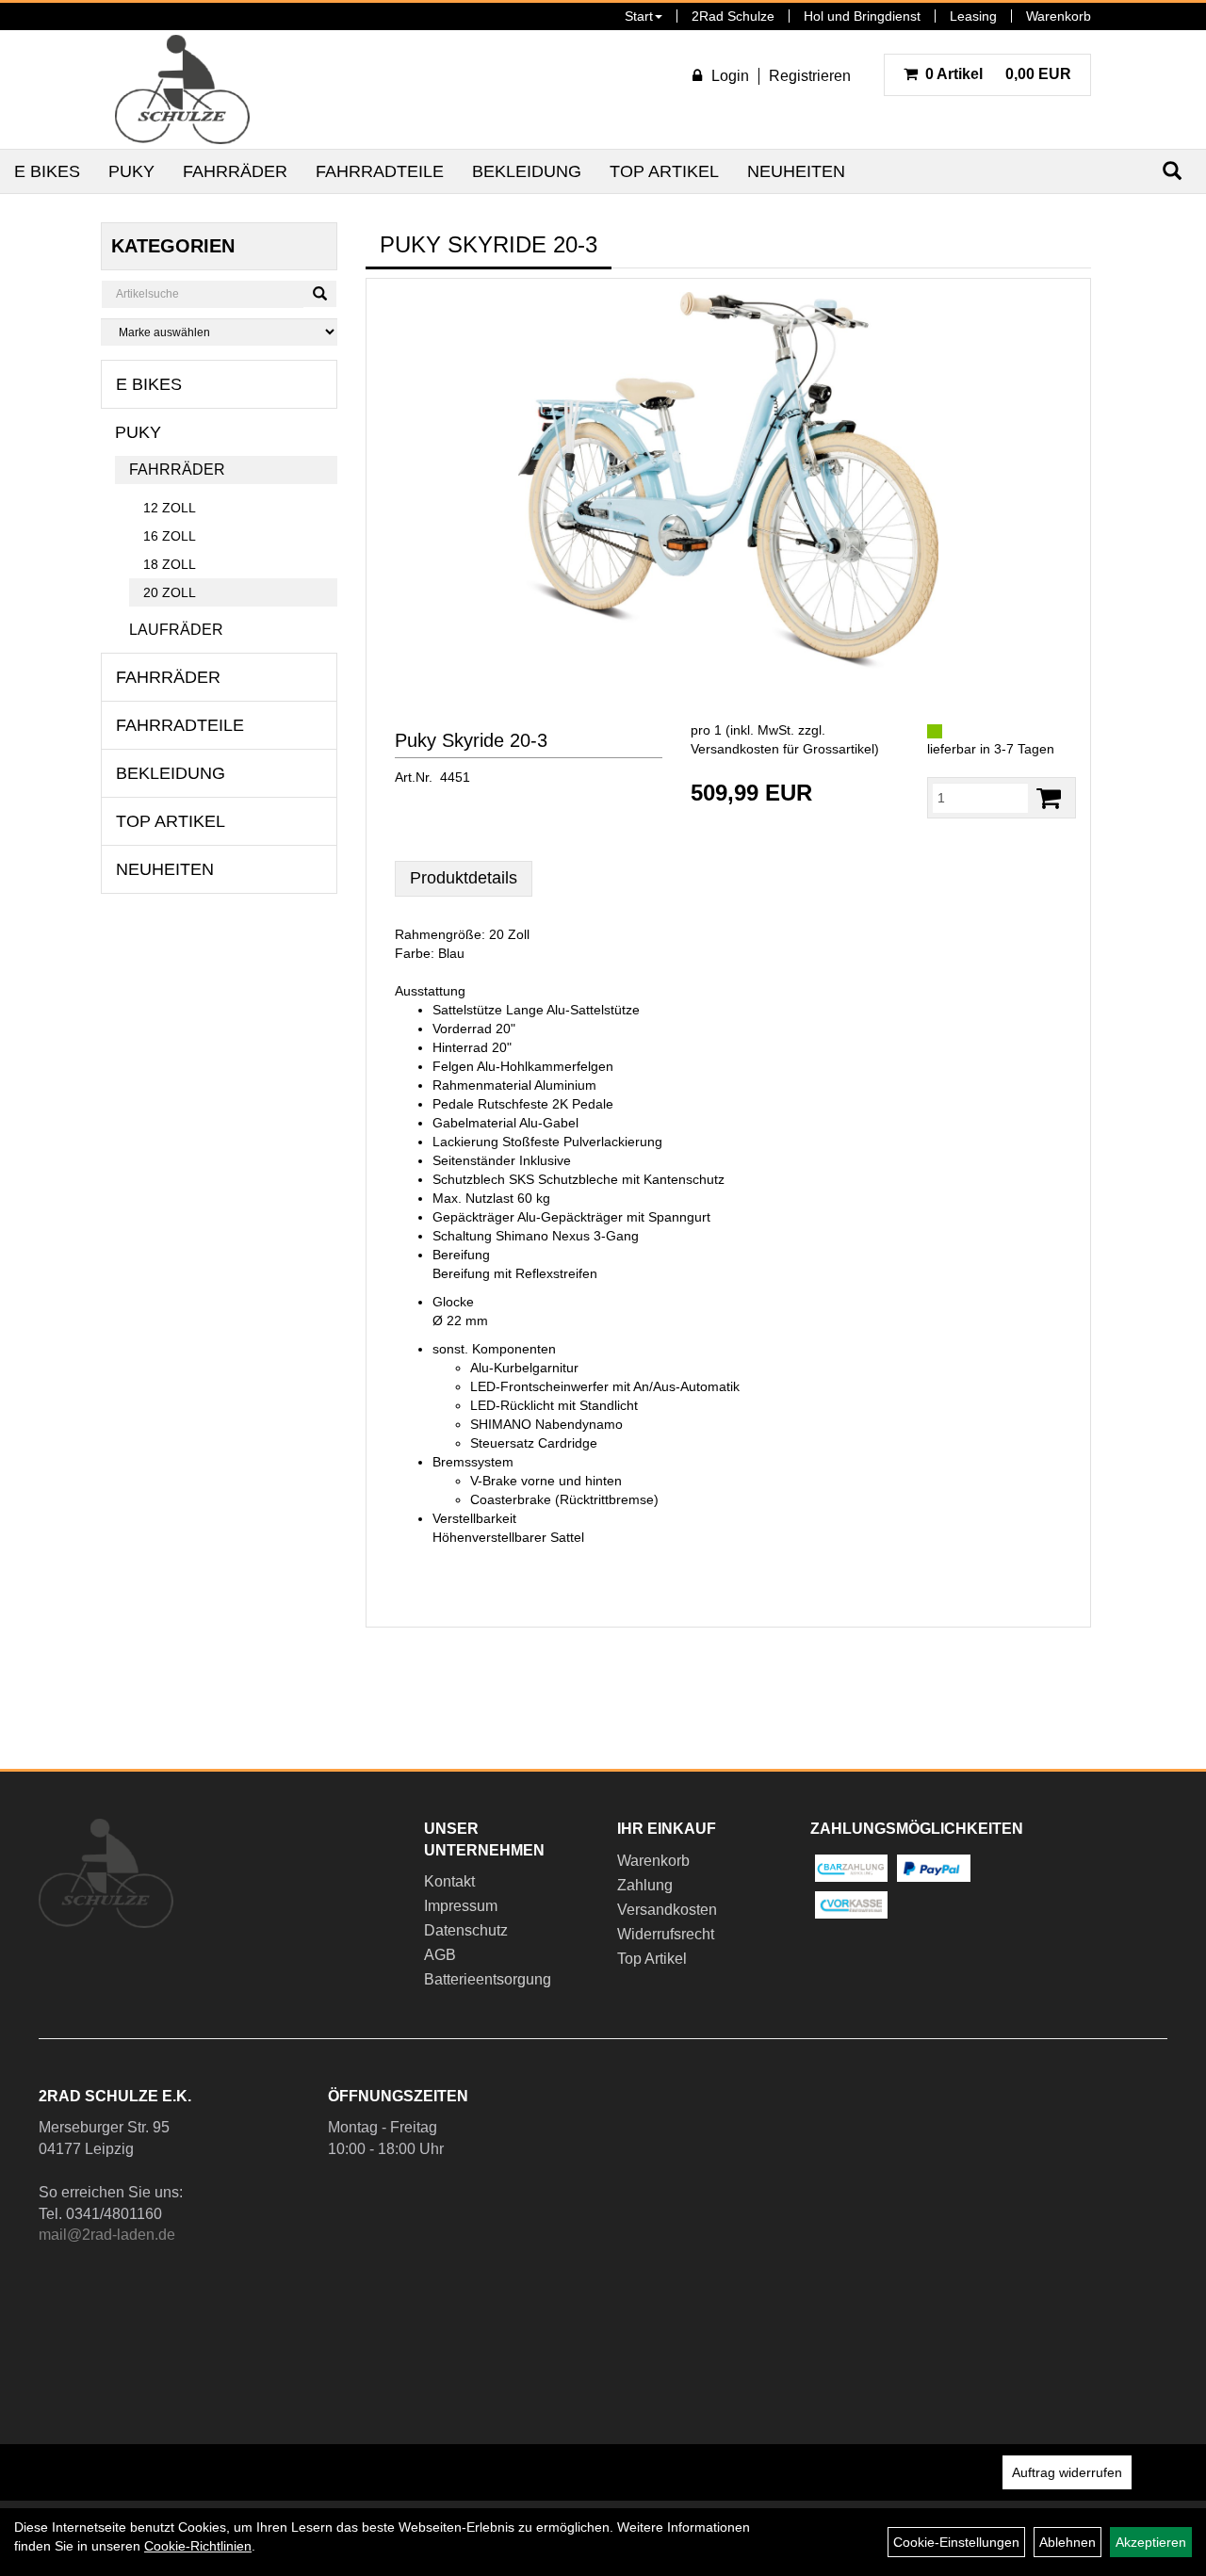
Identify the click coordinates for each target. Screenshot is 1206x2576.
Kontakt (449, 1881)
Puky (131, 171)
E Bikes (47, 171)
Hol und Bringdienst (862, 16)
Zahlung (645, 1885)
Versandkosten (667, 1910)
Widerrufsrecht (666, 1934)
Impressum (461, 1906)
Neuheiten (796, 171)
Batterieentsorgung (488, 1979)
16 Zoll (170, 536)
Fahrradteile (380, 171)
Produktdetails (464, 878)
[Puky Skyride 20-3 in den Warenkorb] (1049, 798)
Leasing (973, 16)
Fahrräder (235, 171)
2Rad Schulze (733, 16)
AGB (440, 1955)
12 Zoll (170, 508)
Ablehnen (1067, 2542)
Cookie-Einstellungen (956, 2542)
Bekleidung (527, 171)
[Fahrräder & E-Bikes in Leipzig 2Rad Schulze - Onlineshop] (182, 89)
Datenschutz (466, 1930)
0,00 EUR (998, 74)
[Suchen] (320, 294)
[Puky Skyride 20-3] (728, 480)
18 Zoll (170, 564)
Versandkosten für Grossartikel (782, 749)
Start (639, 16)
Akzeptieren (1151, 2542)
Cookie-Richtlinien (198, 2546)
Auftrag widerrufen (1067, 2472)
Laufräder (176, 630)
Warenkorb (1059, 16)
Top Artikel (664, 171)
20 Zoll (170, 592)
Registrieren (810, 76)
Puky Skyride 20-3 (471, 740)
